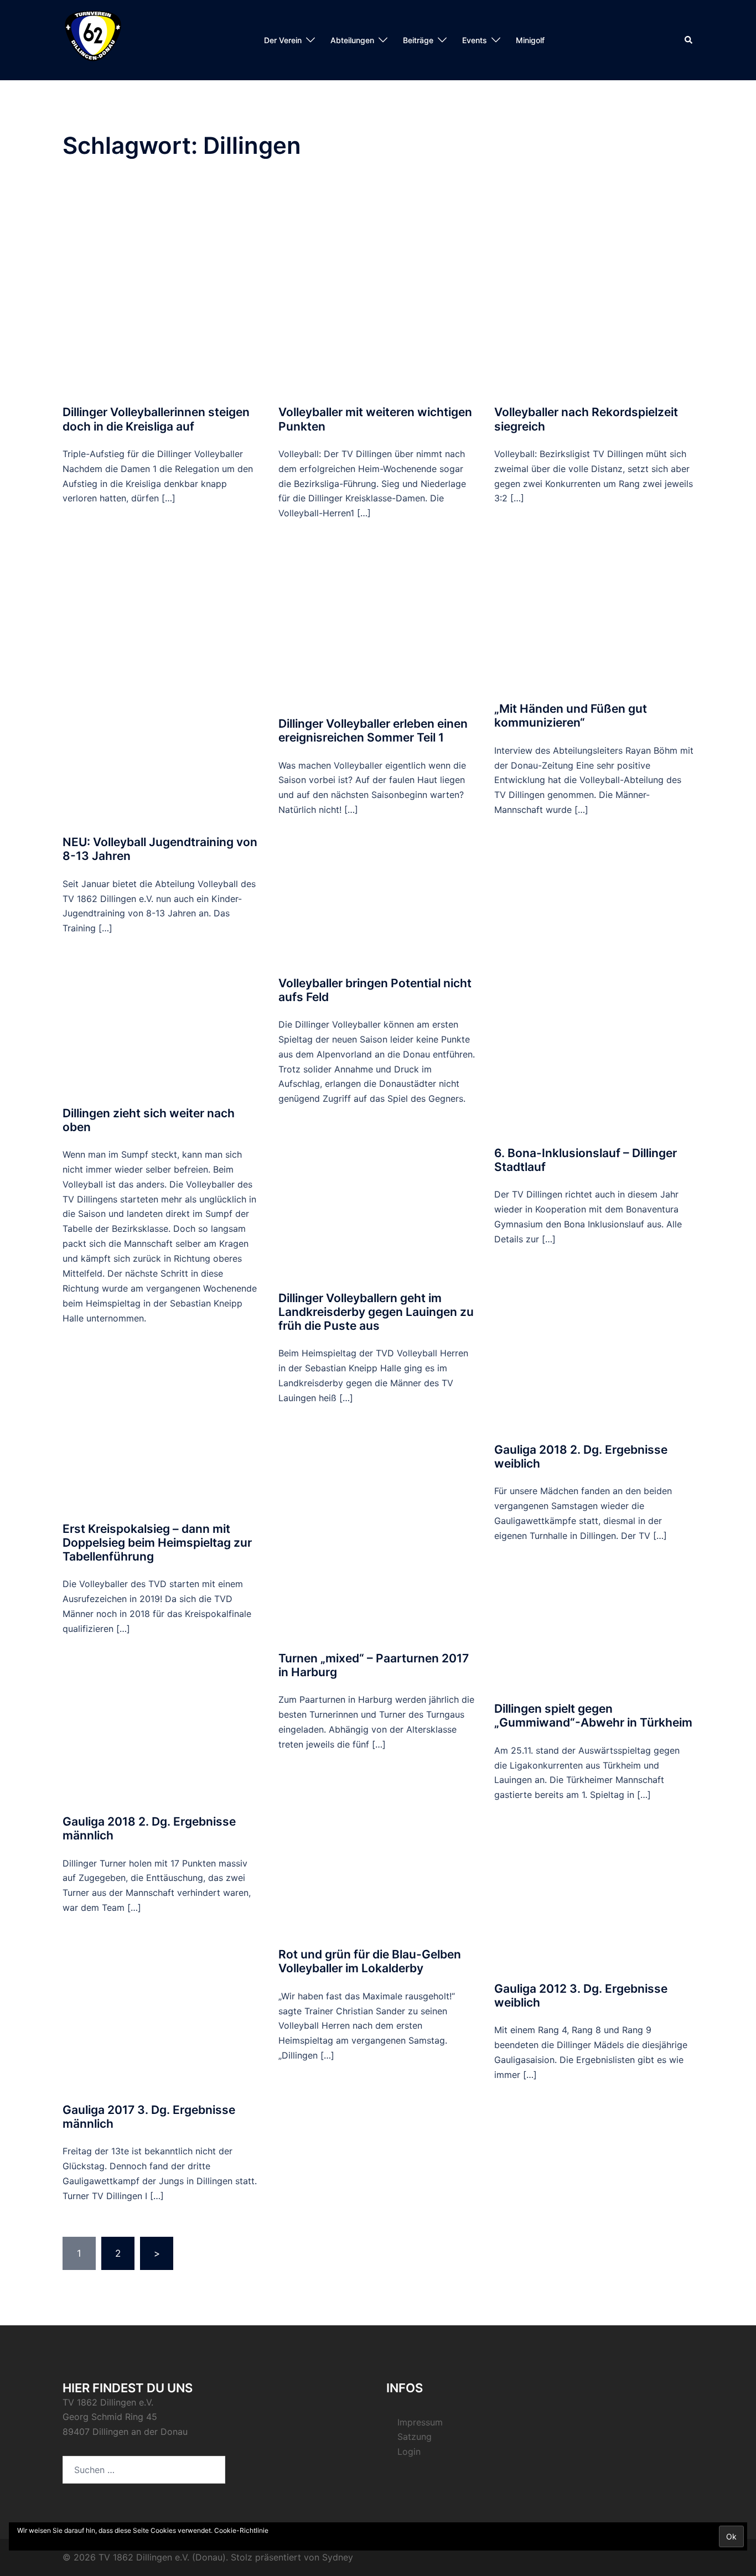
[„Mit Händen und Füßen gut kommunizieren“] (594, 613)
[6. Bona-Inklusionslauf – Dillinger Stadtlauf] (594, 991)
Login (409, 2451)
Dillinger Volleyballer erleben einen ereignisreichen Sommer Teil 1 (373, 730)
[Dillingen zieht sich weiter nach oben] (162, 1030)
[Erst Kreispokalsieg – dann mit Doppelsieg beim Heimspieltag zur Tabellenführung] (162, 1433)
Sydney (338, 2557)
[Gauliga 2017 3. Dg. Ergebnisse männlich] (162, 2018)
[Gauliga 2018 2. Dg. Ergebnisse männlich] (162, 1735)
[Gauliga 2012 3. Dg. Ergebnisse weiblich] (594, 1901)
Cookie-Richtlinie (241, 2530)
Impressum (420, 2422)
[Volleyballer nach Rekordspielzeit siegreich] (594, 292)
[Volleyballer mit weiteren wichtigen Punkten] (378, 292)
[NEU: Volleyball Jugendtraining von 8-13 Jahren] (162, 680)
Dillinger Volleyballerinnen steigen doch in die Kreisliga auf (156, 419)
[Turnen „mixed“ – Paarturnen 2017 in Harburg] (378, 1537)
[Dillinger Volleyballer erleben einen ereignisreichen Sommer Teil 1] (378, 628)
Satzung (415, 2437)
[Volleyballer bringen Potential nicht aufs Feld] (378, 906)
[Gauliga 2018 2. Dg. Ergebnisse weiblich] (594, 1354)
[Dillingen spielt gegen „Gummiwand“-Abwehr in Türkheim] (594, 1632)
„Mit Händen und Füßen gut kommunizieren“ (571, 716)
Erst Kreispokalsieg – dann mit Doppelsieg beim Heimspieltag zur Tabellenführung (157, 1543)
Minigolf (530, 40)
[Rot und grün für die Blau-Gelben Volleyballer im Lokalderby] (378, 1859)
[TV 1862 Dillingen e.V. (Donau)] (93, 39)
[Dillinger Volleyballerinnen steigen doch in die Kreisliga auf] (162, 292)
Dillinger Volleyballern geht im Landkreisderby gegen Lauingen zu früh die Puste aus (376, 1312)
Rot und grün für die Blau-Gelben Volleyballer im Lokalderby (370, 1961)
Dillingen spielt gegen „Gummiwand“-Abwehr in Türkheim (593, 1715)
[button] (689, 40)
